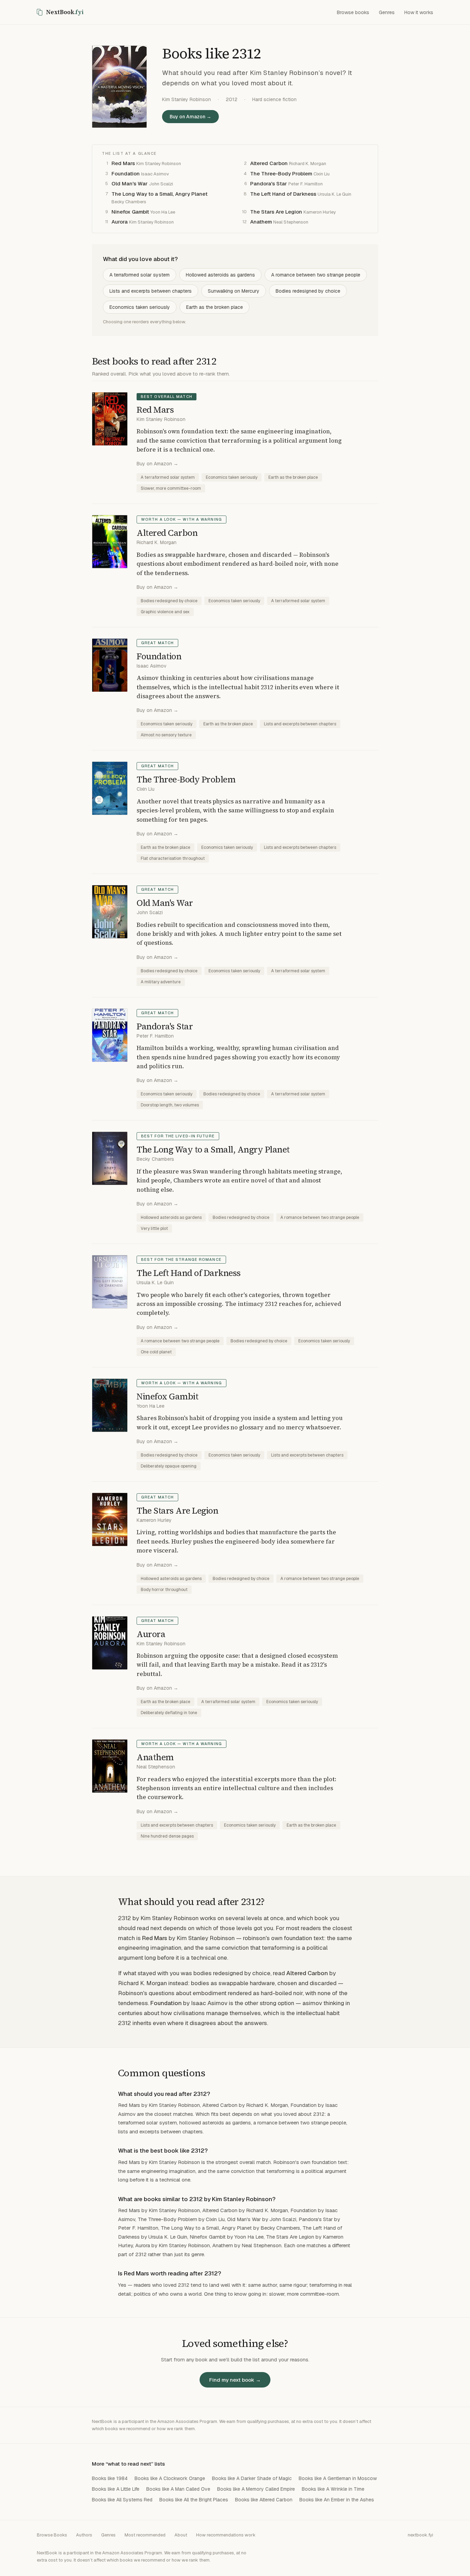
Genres (387, 12)
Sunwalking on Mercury (234, 291)
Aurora (120, 222)
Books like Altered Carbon (264, 2500)
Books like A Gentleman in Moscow (338, 2478)
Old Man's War (130, 183)
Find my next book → (235, 2380)
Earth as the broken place (215, 307)
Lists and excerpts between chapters (151, 291)
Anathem (261, 222)
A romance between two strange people (316, 275)
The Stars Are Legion (276, 212)
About (181, 2535)
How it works (419, 12)
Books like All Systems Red (122, 2500)
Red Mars (123, 163)
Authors (84, 2535)
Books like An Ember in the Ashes (337, 2500)
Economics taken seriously (140, 307)
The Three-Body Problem (281, 174)
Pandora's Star (269, 183)
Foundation (126, 174)
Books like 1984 (110, 2478)
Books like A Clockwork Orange (170, 2478)
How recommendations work (226, 2535)
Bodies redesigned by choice (308, 291)
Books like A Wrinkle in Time (333, 2489)
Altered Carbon (269, 163)
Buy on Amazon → (190, 117)
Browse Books (52, 2535)
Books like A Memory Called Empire (256, 2489)
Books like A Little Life (116, 2489)
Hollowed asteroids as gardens (220, 275)
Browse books (353, 12)
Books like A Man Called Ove (178, 2489)
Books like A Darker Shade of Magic (252, 2478)
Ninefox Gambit (130, 212)
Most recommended (145, 2535)
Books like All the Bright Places (194, 2500)
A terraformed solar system (140, 275)
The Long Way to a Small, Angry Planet (159, 194)
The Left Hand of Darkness (283, 194)
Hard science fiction (274, 99)
